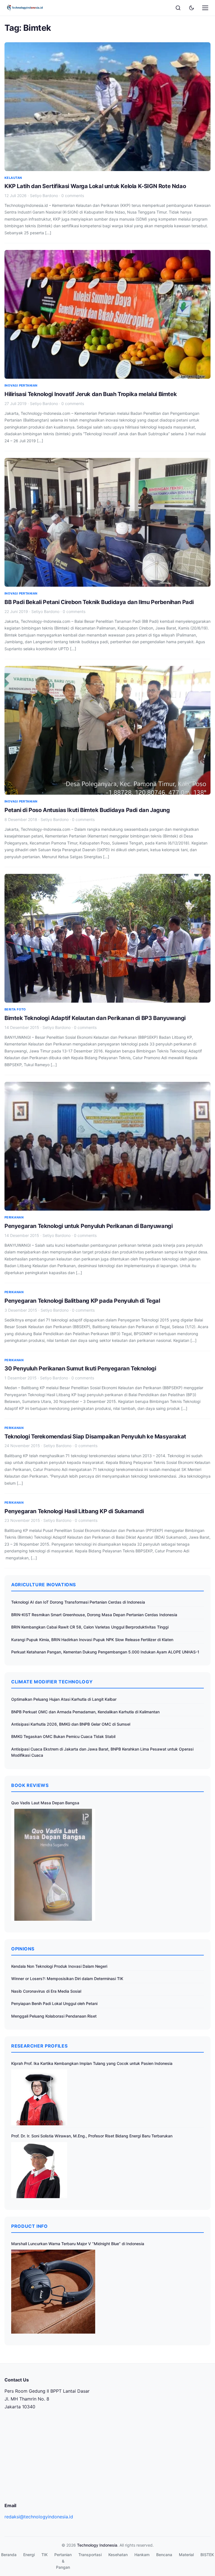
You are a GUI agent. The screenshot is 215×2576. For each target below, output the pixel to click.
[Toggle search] (178, 8)
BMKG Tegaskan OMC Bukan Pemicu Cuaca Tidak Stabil (63, 1736)
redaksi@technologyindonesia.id (39, 2517)
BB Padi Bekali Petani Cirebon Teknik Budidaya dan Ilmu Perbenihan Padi (99, 602)
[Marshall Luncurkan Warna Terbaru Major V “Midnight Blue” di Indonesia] (53, 2292)
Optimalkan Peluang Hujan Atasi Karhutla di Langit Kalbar (64, 1699)
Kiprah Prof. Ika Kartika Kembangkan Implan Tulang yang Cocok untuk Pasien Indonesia (92, 2063)
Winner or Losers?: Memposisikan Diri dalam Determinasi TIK (67, 1979)
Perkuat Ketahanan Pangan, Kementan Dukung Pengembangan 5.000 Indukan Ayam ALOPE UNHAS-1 (105, 1652)
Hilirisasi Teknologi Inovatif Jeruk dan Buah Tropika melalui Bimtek (91, 394)
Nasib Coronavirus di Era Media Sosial (46, 1991)
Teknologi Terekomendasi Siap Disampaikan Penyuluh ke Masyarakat (95, 1436)
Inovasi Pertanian (21, 385)
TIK (45, 2555)
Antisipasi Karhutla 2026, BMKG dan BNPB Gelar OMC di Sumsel (71, 1724)
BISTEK (207, 2555)
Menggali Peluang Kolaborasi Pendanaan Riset (54, 2016)
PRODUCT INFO (30, 2226)
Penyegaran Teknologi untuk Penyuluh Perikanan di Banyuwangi (88, 1226)
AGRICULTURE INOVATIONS (44, 1585)
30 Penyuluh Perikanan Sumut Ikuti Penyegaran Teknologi (80, 1368)
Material (186, 2555)
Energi (29, 2555)
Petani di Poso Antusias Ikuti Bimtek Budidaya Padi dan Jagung (87, 810)
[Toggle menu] (205, 8)
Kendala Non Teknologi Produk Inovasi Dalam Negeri (59, 1966)
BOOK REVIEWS (30, 1785)
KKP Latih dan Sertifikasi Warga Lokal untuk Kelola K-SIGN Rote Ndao (95, 186)
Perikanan (14, 1217)
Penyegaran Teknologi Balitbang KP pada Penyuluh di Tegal (82, 1301)
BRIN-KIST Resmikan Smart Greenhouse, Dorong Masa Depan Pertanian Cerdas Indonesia (94, 1615)
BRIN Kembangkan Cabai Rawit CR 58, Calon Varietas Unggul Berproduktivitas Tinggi (90, 1627)
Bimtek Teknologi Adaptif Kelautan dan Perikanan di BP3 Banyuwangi (95, 1018)
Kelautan (13, 178)
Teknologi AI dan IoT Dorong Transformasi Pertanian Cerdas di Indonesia (78, 1602)
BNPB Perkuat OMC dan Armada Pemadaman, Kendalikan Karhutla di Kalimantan (85, 1712)
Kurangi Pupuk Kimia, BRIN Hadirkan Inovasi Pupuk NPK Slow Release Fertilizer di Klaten (92, 1640)
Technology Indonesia (97, 2545)
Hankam (142, 2555)
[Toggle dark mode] (191, 8)
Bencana (164, 2555)
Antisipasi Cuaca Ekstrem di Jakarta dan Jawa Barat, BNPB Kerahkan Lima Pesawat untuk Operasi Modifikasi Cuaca (102, 1752)
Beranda (9, 2555)
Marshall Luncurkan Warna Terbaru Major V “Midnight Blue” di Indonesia (78, 2244)
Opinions (23, 1949)
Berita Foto (15, 1009)
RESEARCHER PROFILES (39, 2046)
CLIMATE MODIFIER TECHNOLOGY (52, 1682)
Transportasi (90, 2555)
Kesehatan (118, 2555)
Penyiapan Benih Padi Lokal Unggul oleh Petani (54, 2003)
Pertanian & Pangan (63, 2561)
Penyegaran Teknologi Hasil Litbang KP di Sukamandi (74, 1511)
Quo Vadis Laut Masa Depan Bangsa (45, 1803)
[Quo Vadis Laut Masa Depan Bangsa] (53, 1865)
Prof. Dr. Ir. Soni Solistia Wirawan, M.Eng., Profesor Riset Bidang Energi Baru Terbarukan (92, 2136)
